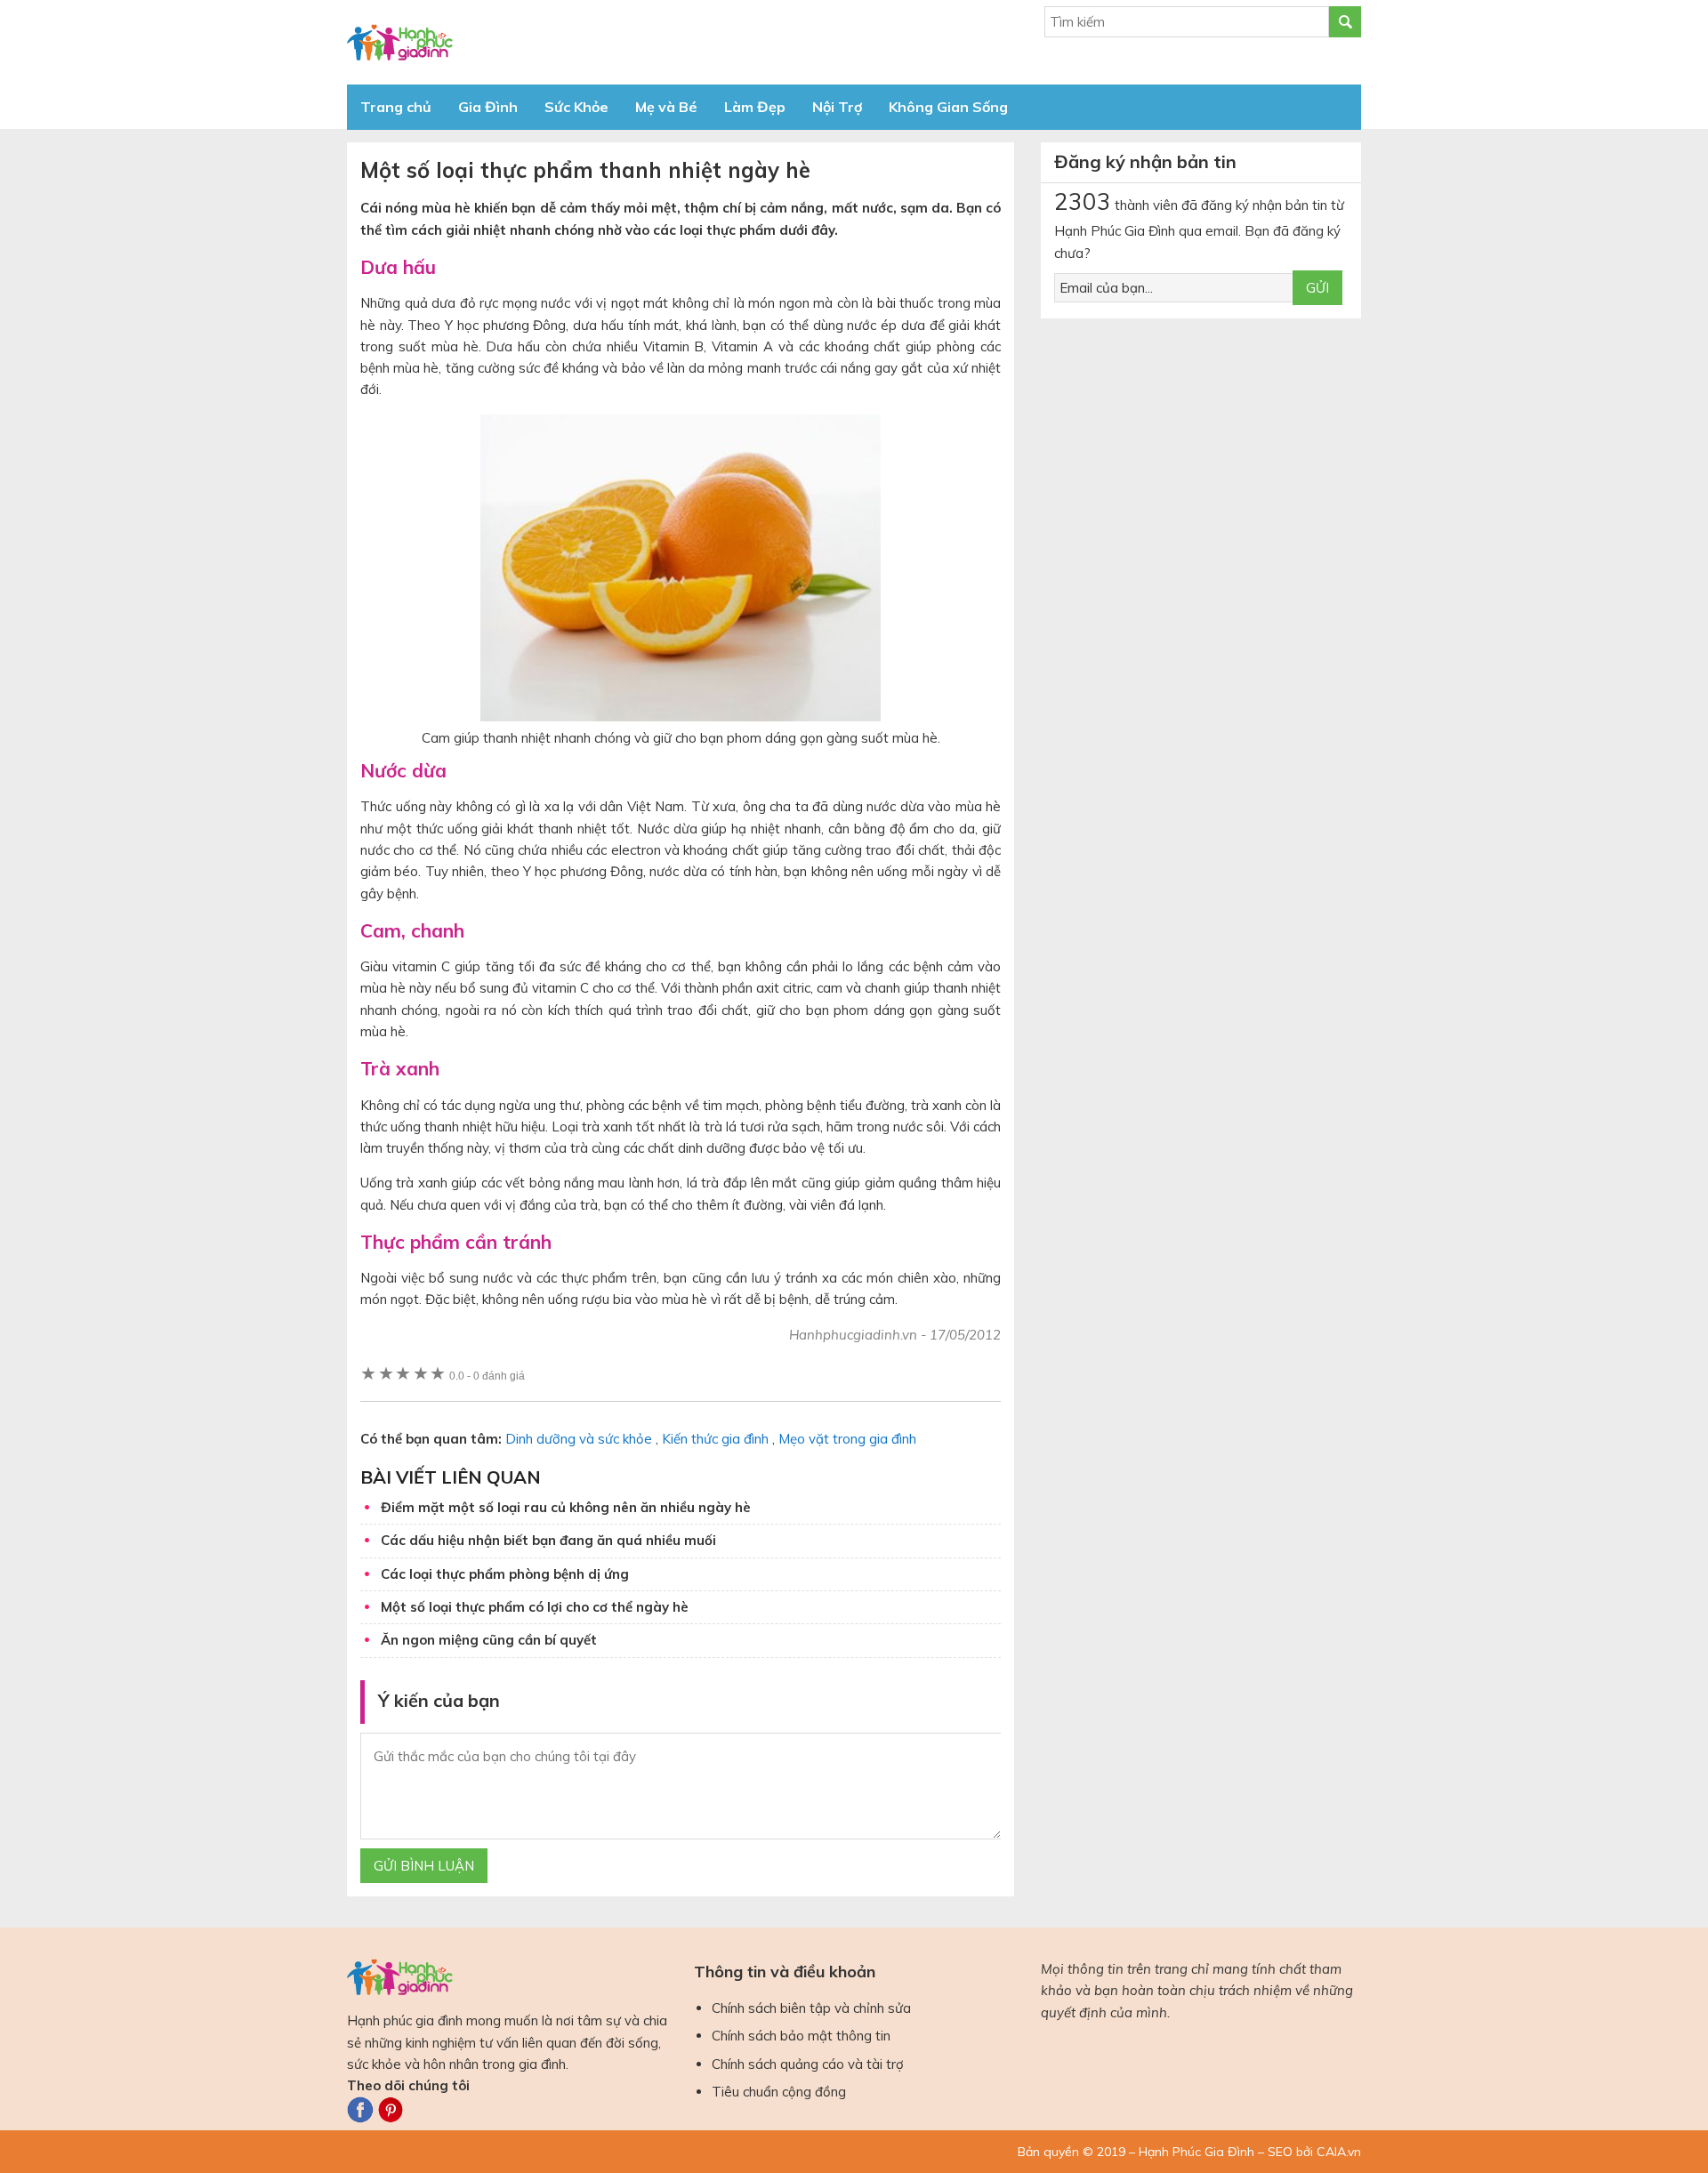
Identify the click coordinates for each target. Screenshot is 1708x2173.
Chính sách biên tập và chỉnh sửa (811, 2008)
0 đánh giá (487, 1376)
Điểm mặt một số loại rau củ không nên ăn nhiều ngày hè (566, 1507)
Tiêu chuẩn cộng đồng (779, 2092)
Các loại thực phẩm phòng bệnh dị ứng (505, 1574)
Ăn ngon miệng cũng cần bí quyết (489, 1640)
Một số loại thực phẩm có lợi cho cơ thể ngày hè (535, 1607)
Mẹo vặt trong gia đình (847, 1439)
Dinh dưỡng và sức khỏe (579, 1439)
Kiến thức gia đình (715, 1439)
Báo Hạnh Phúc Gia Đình (507, 42)
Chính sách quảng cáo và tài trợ (808, 2064)
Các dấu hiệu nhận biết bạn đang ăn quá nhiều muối (548, 1540)
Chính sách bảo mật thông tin (801, 2036)
